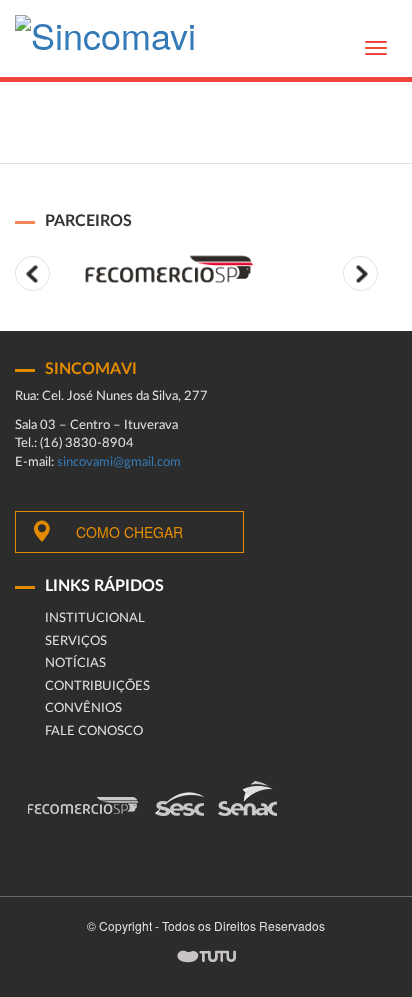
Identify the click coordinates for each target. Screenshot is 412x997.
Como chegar (129, 532)
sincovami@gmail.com (119, 462)
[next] (360, 273)
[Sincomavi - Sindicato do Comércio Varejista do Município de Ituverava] (105, 40)
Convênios (83, 708)
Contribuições (97, 686)
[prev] (32, 273)
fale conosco (94, 731)
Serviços (76, 641)
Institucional (95, 618)
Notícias (75, 663)
